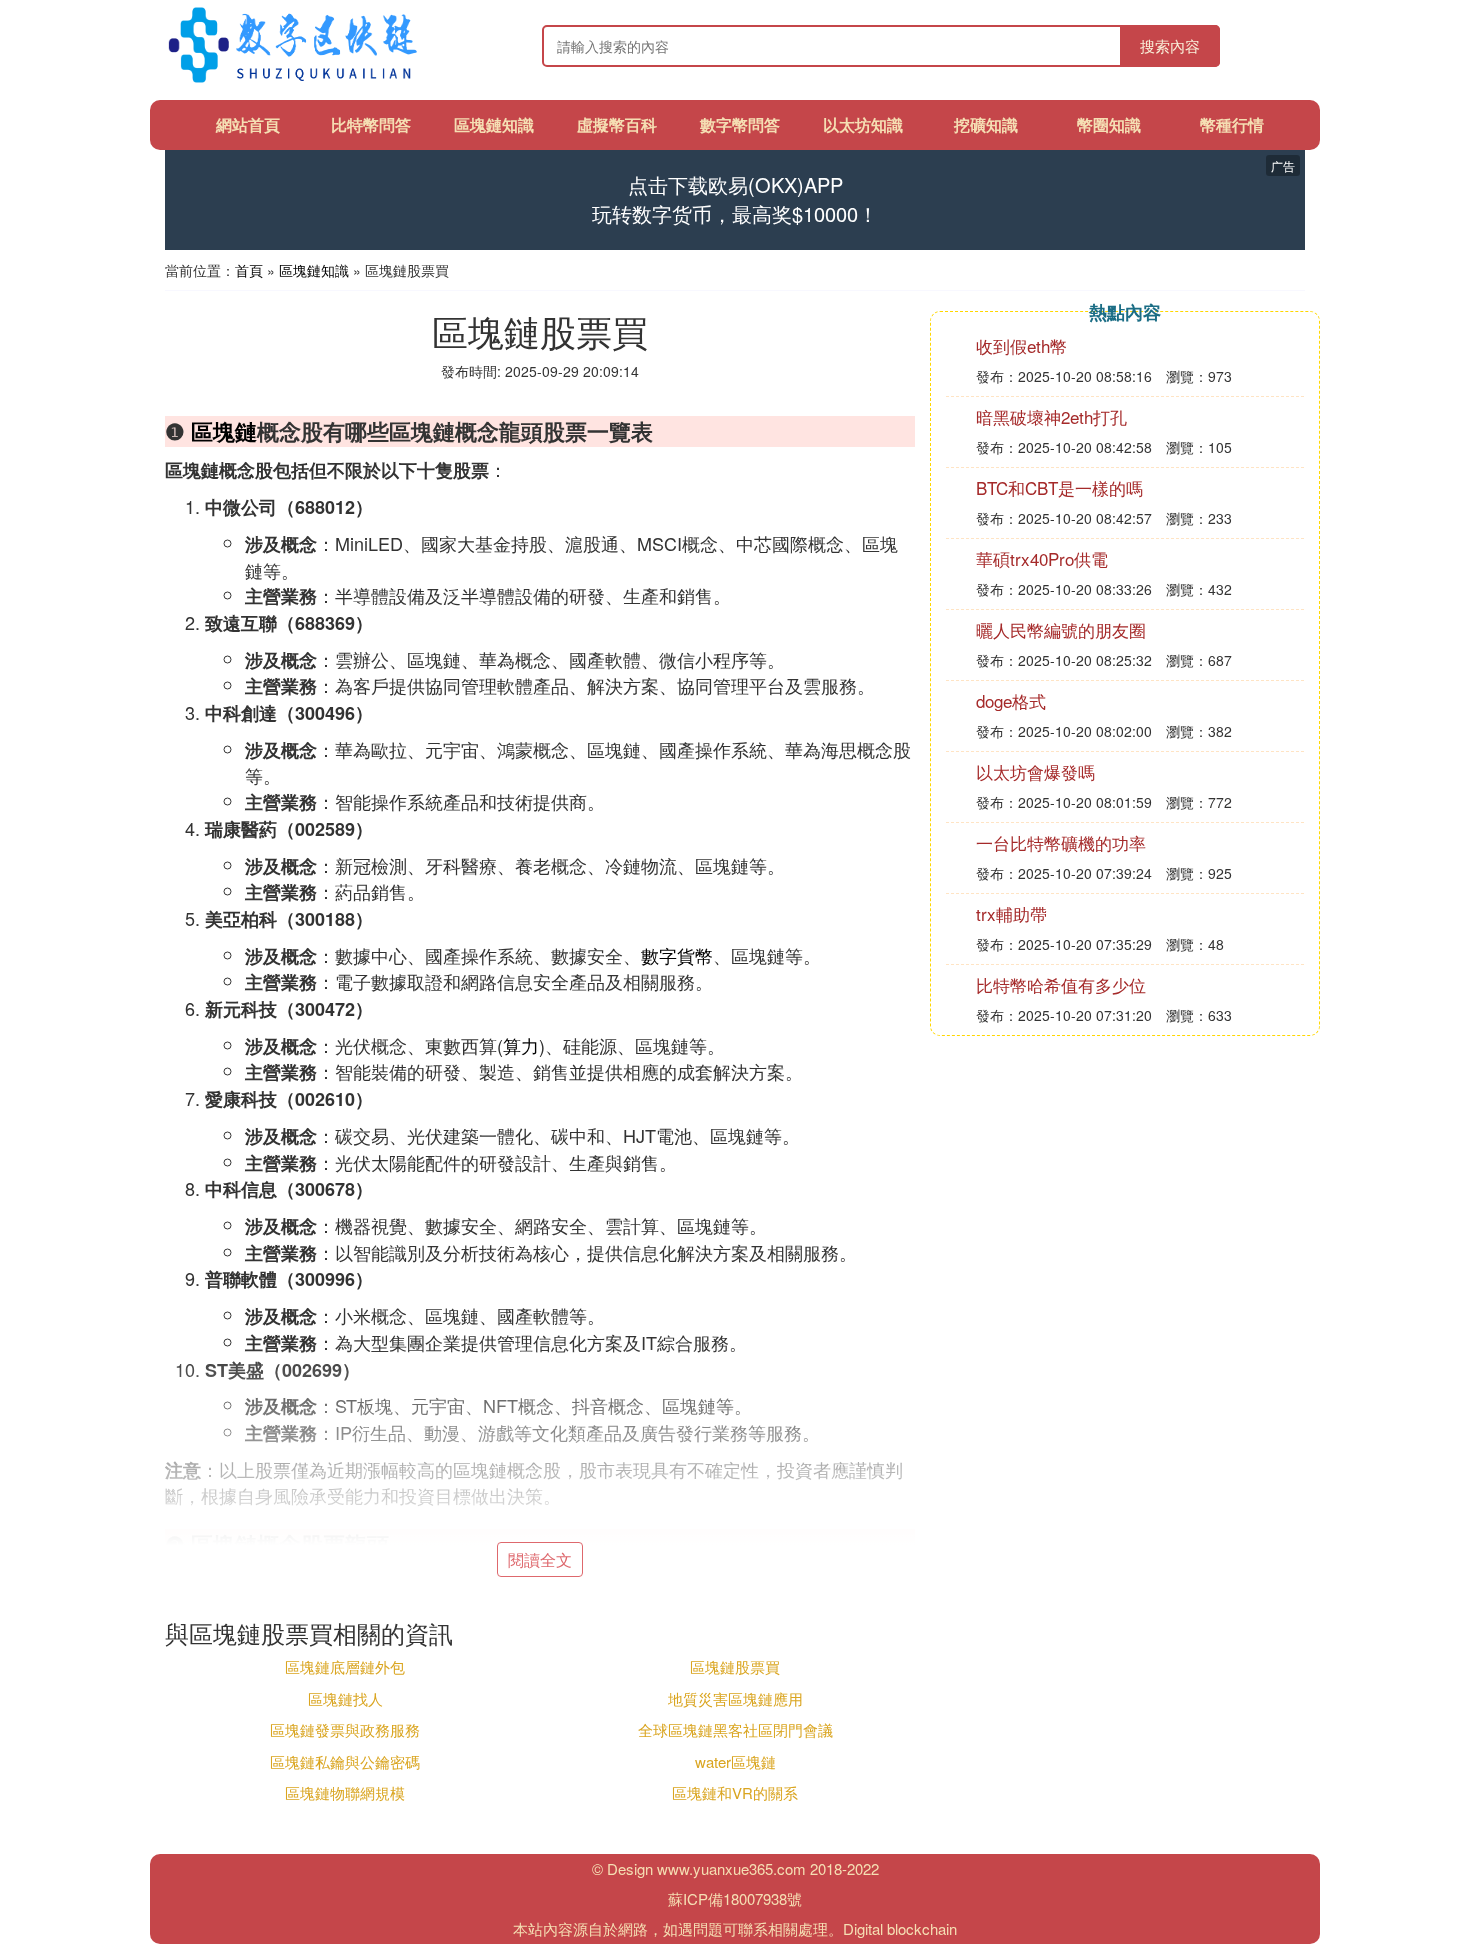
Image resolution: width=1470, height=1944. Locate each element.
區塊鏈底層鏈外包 (345, 1666)
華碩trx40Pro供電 (1042, 558)
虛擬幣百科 (617, 124)
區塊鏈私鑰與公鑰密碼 (345, 1761)
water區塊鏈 (735, 1761)
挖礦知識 (986, 124)
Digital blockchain (900, 1928)
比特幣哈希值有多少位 (1061, 984)
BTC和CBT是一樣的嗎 (1059, 487)
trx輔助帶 (1011, 913)
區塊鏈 (224, 431)
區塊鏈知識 (494, 124)
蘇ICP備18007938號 (735, 1898)
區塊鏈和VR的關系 (735, 1792)
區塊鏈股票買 (735, 1666)
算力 (521, 1045)
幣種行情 (1232, 124)
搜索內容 (1170, 45)
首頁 (249, 270)
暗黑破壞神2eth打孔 (1051, 416)
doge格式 (1011, 700)
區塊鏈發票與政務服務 (345, 1729)
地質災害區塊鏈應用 (735, 1698)
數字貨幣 (677, 955)
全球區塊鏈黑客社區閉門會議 (735, 1729)
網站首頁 (248, 124)
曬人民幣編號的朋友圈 (1061, 629)
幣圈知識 (1109, 124)
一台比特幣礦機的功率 (1061, 842)
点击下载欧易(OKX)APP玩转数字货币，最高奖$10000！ (735, 199)
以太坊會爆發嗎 (1035, 771)
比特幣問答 (371, 124)
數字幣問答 (740, 124)
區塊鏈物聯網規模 (345, 1792)
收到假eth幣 (1021, 345)
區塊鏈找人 (345, 1698)
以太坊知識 (863, 124)
